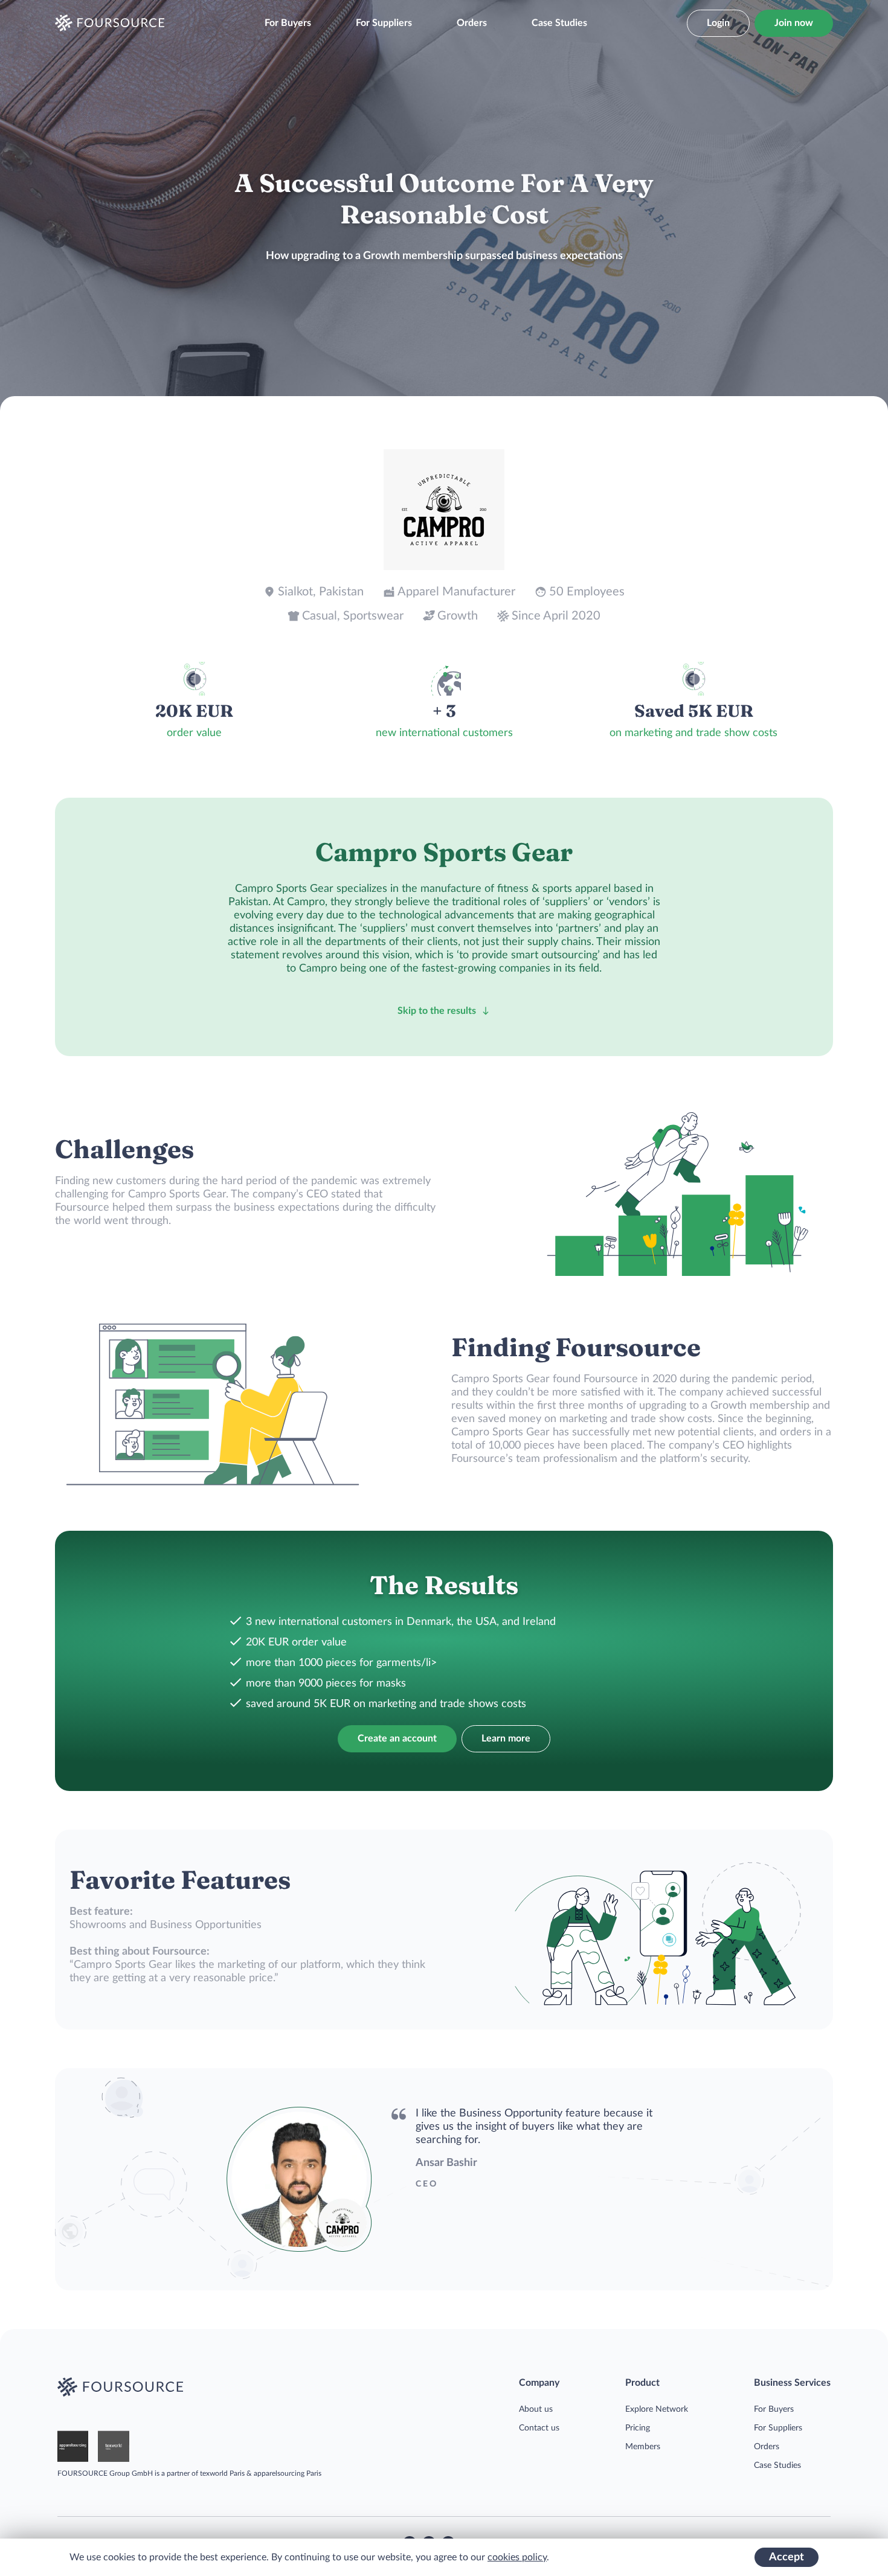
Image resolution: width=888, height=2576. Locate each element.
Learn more (506, 1738)
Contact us (539, 2428)
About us (536, 2409)
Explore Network (657, 2409)
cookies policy (517, 2557)
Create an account (397, 1738)
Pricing (638, 2428)
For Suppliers (384, 23)
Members (643, 2447)
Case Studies (559, 23)
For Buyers (288, 23)
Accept (787, 2557)
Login (718, 23)
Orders (472, 23)
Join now (794, 23)
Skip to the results (437, 1011)
